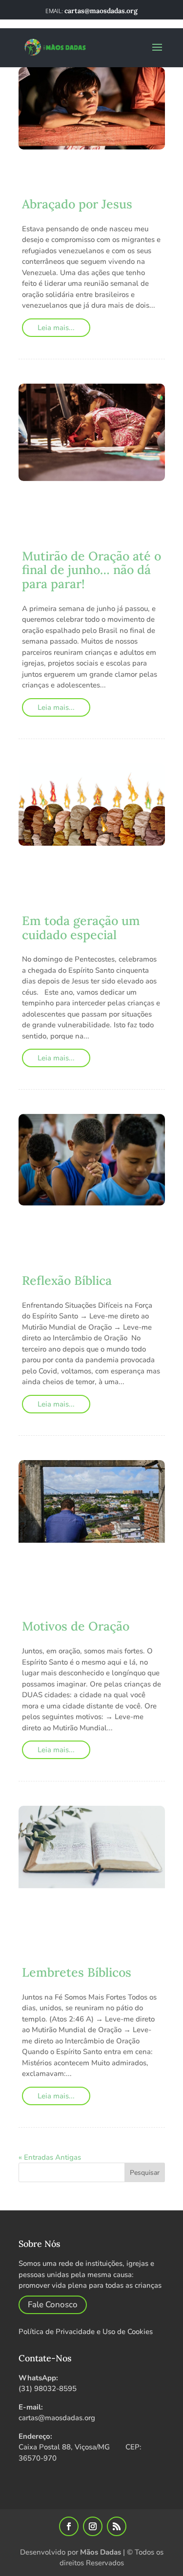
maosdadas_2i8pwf (75, 169)
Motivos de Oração (76, 1626)
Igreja (113, 1256)
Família (139, 531)
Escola (35, 179)
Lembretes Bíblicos (77, 1972)
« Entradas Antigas (50, 2157)
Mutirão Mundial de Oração (75, 542)
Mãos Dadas (101, 2552)
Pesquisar (145, 2173)
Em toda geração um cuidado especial (81, 928)
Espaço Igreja (48, 531)
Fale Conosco (53, 2305)
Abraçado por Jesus (77, 204)
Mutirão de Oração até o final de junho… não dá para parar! (91, 570)
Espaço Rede (100, 531)
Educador (45, 511)
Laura (50, 1225)
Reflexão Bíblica (67, 1280)
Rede (107, 1266)
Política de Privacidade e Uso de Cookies (86, 2332)
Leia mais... (56, 328)
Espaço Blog (121, 511)
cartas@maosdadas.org (57, 2418)
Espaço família (80, 179)
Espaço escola (50, 521)
